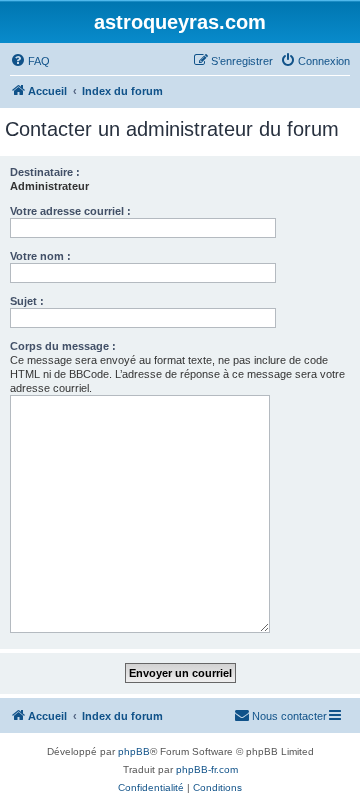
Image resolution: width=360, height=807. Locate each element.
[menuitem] (30, 61)
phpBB (134, 751)
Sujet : (27, 301)
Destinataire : (45, 172)
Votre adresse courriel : (70, 211)
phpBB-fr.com (207, 769)
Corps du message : (63, 346)
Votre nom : (40, 256)
